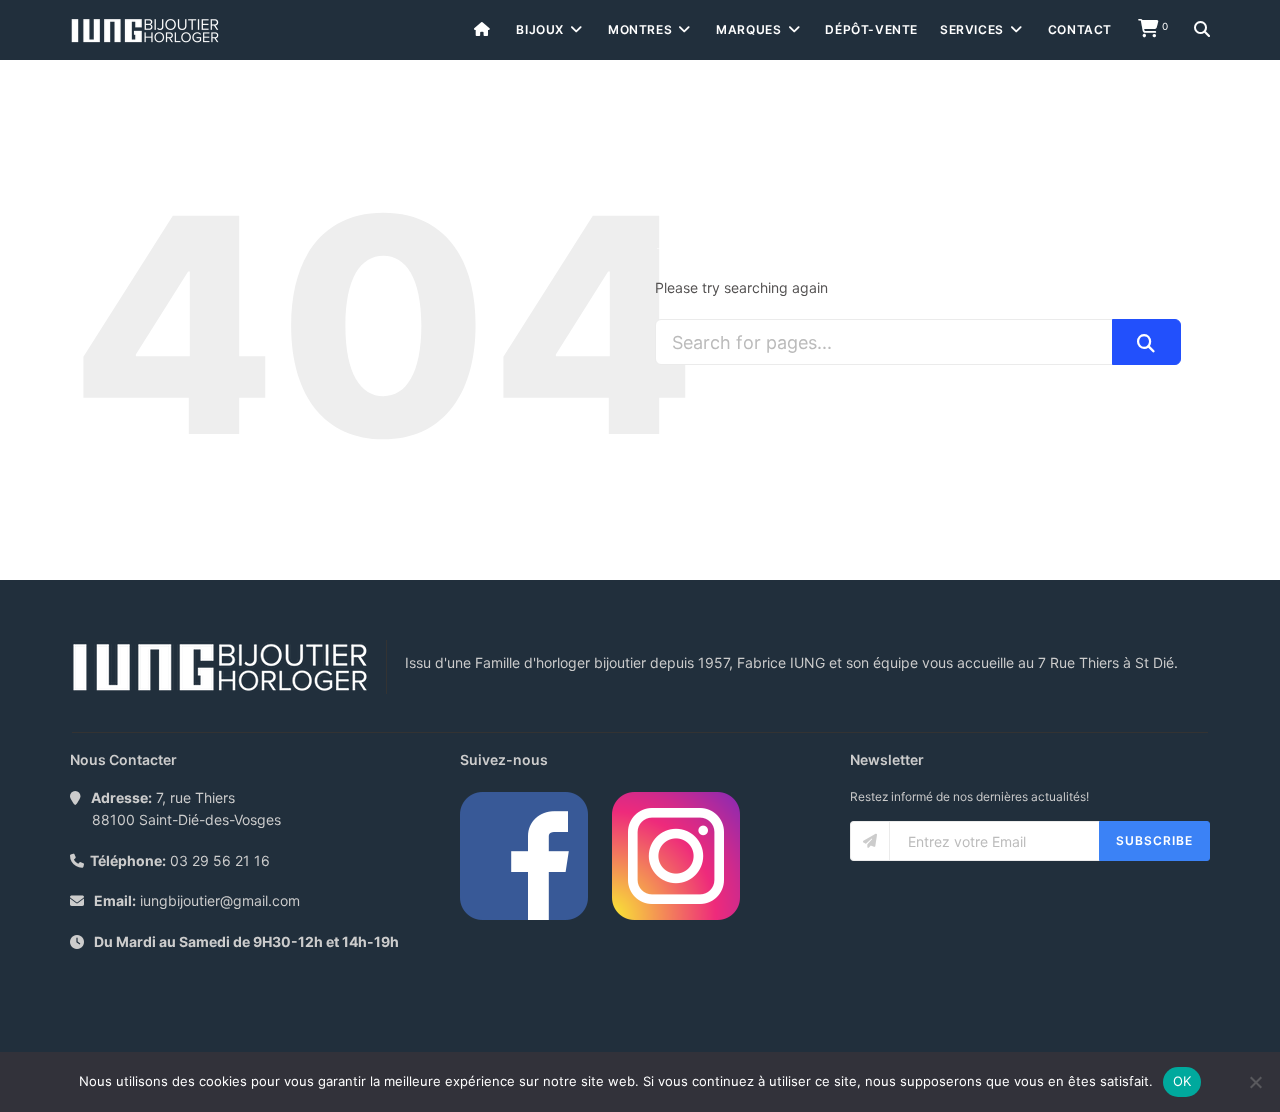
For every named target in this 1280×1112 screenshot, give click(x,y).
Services (972, 29)
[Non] (1255, 1082)
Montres (640, 29)
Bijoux (540, 29)
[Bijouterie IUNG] (145, 30)
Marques (748, 29)
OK (1182, 1081)
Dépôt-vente (871, 29)
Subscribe (1154, 840)
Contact (1080, 29)
